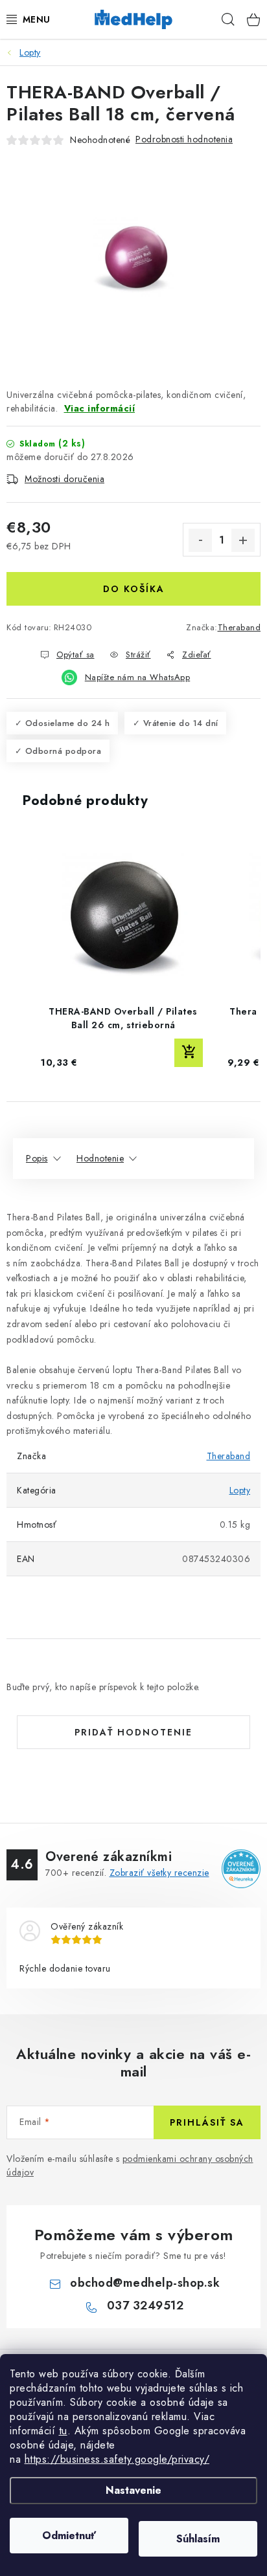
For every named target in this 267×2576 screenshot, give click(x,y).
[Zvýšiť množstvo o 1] (243, 540)
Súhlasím (198, 2539)
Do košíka (134, 589)
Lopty (240, 1490)
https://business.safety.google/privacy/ (117, 2459)
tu (63, 2431)
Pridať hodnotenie (133, 1732)
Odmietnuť (69, 2536)
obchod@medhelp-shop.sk (145, 2283)
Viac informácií (100, 408)
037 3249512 (145, 2306)
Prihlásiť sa (207, 2122)
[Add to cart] (189, 1053)
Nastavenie (133, 2490)
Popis (37, 1158)
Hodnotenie (100, 1158)
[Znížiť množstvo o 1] (200, 540)
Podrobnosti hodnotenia (184, 139)
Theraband (239, 627)
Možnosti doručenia (64, 479)
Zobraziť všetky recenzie (159, 1873)
